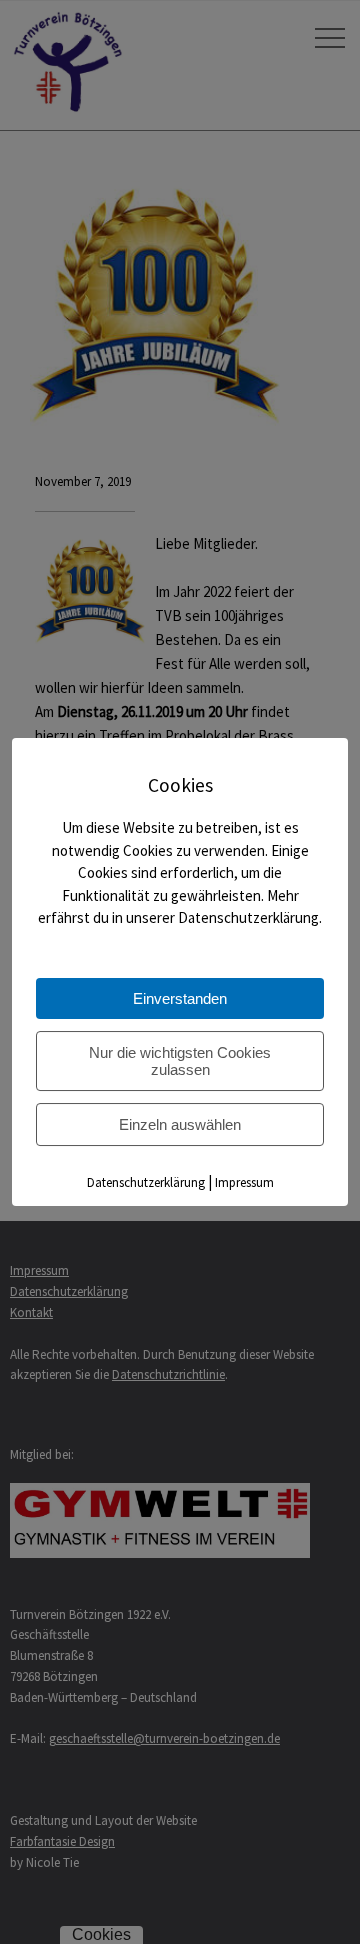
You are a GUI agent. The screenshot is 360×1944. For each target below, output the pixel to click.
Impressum (244, 1182)
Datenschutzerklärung (146, 1182)
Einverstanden (180, 998)
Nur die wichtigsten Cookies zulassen (180, 1061)
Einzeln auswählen (180, 1124)
